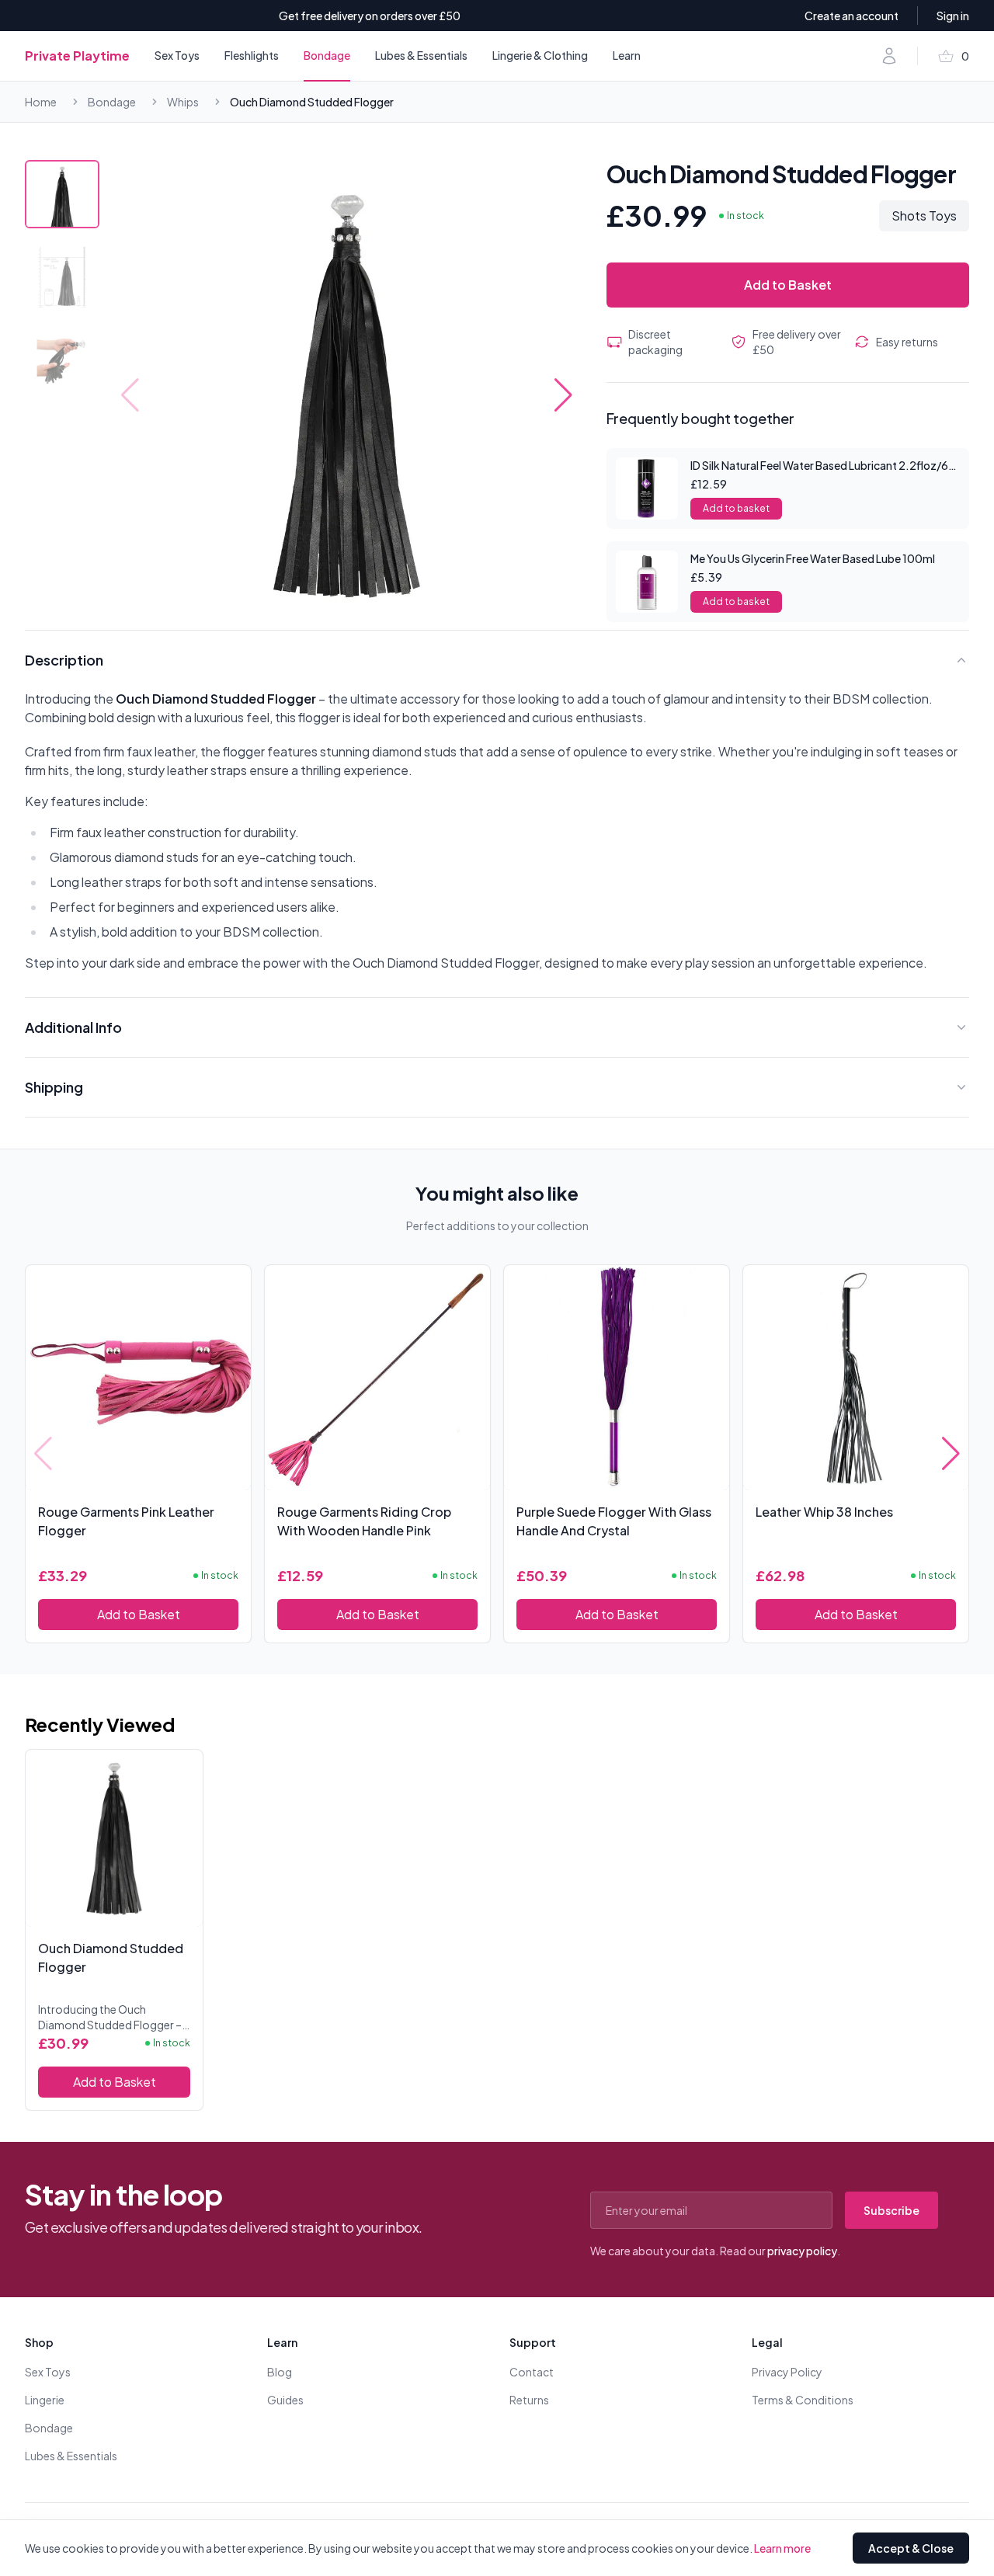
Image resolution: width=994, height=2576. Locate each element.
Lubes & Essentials (421, 55)
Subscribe (891, 2210)
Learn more (782, 2548)
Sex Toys (177, 55)
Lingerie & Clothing (540, 55)
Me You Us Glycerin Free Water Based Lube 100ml (813, 558)
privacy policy (802, 2251)
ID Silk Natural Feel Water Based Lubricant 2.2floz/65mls (832, 465)
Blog (280, 2372)
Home (41, 102)
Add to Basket (788, 285)
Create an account (852, 16)
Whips (183, 102)
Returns (529, 2400)
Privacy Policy (787, 2372)
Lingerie (45, 2400)
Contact (532, 2372)
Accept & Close (911, 2548)
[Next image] (563, 395)
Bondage (327, 55)
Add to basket (736, 508)
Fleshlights (252, 55)
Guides (285, 2400)
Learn (627, 55)
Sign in (953, 16)
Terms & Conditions (803, 2400)
